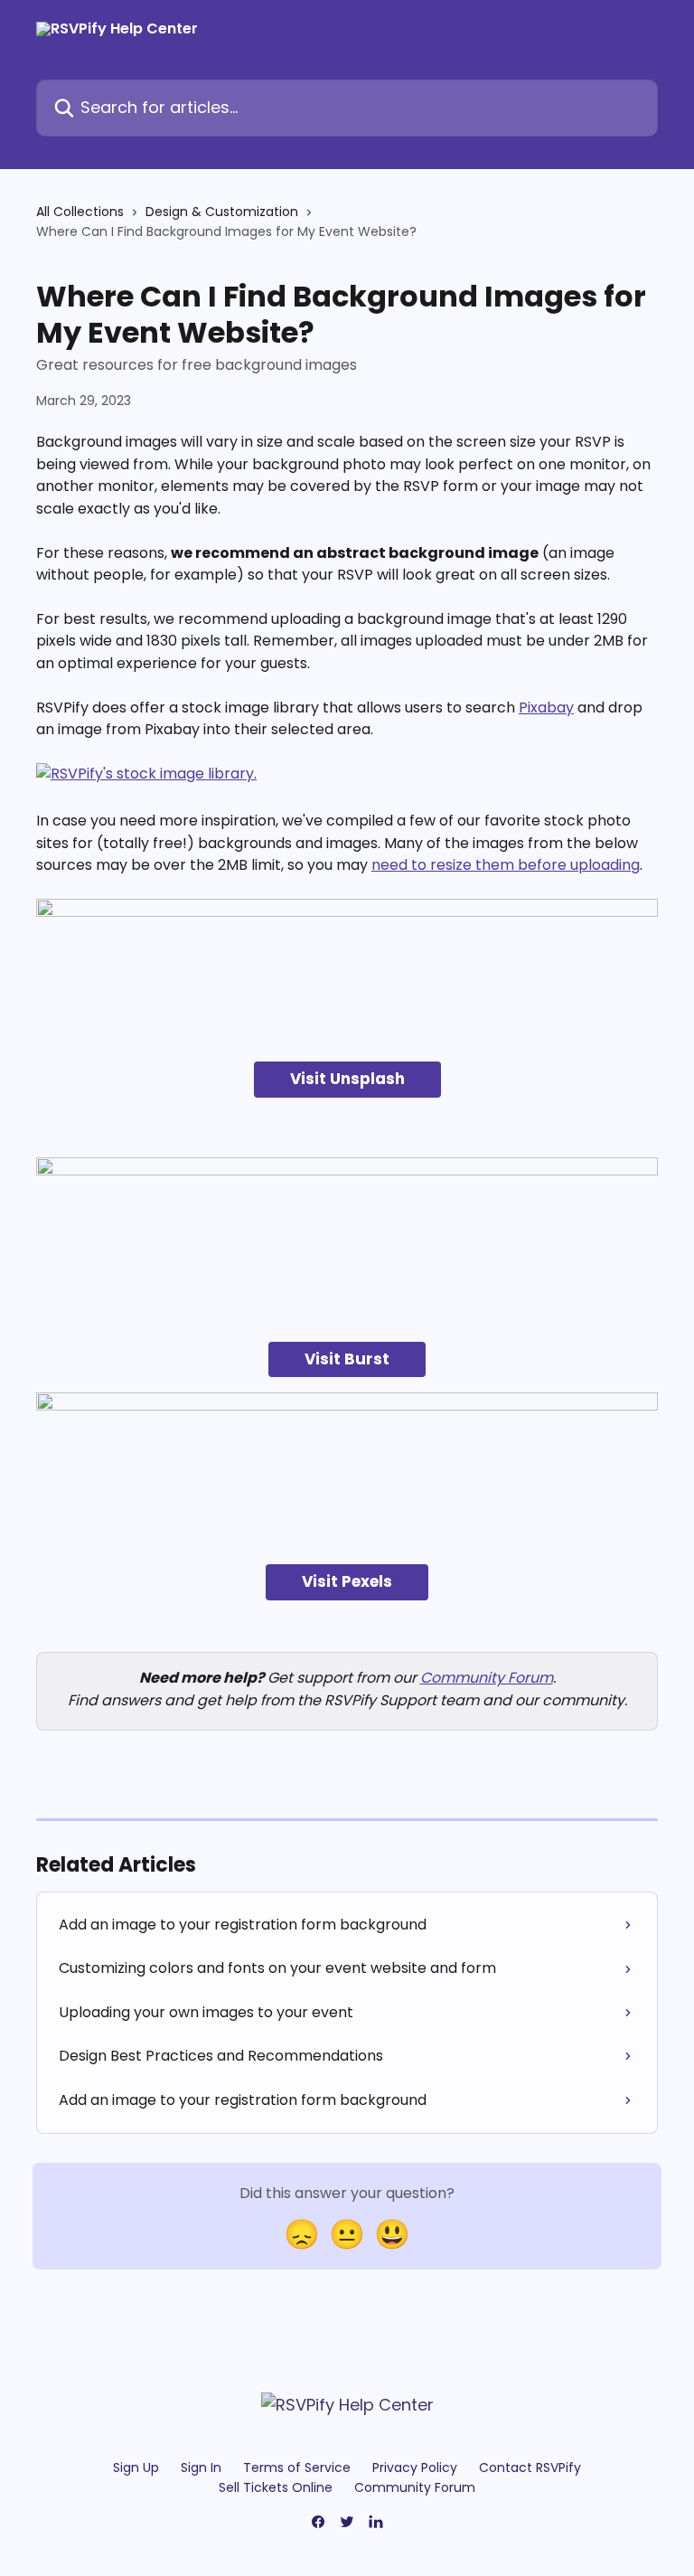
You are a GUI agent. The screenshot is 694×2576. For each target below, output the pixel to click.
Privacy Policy (415, 2467)
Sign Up (136, 2467)
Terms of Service (297, 2467)
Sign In (201, 2467)
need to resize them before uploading (506, 865)
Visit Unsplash (347, 1079)
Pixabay (546, 708)
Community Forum (487, 1678)
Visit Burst (347, 1359)
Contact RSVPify (530, 2467)
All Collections (80, 212)
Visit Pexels (347, 1581)
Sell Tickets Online (276, 2487)
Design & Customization (222, 212)
